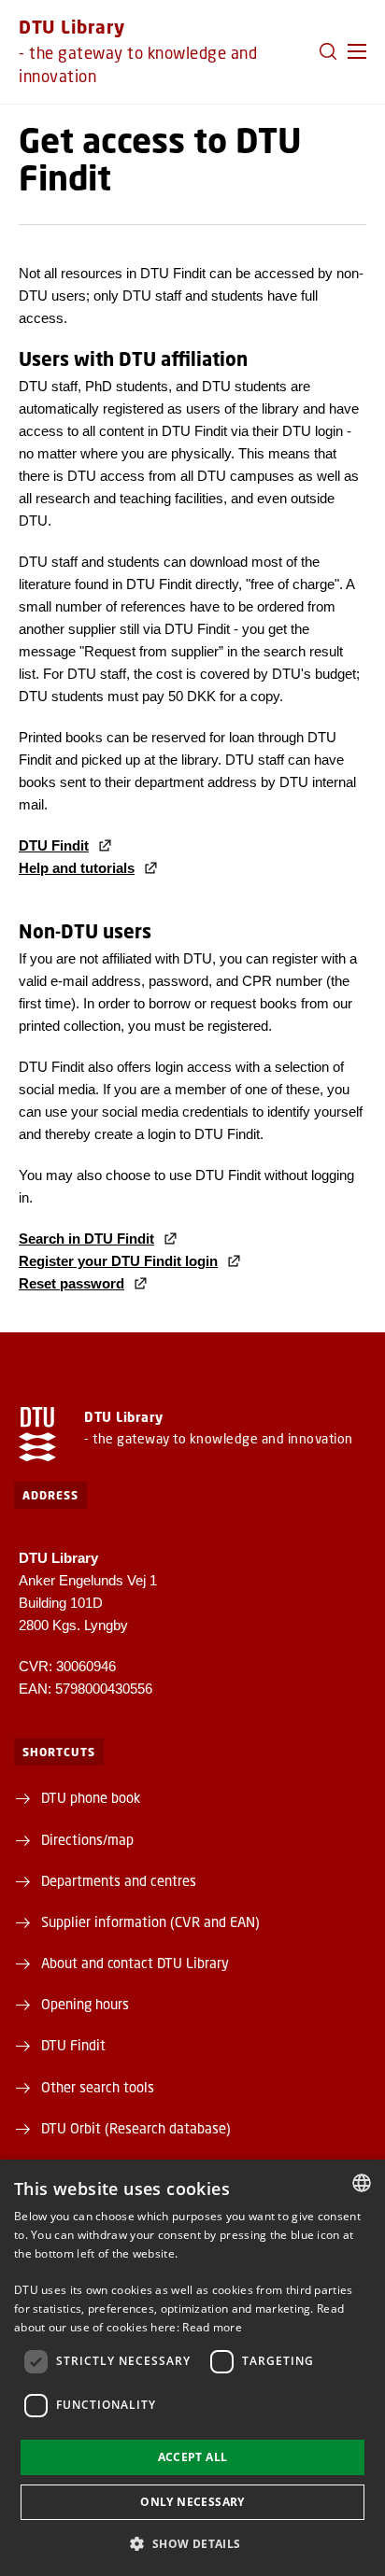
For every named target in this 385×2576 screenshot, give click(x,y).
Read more (212, 2327)
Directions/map (87, 1839)
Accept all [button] (193, 2457)
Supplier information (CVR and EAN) (150, 1921)
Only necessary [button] (192, 2502)
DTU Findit (73, 2045)
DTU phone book (91, 1797)
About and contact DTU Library (135, 1963)
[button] (357, 51)
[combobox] (362, 2183)
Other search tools (98, 2087)
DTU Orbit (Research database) (136, 2128)
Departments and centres (119, 1880)
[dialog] (192, 2368)
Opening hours (85, 2004)
